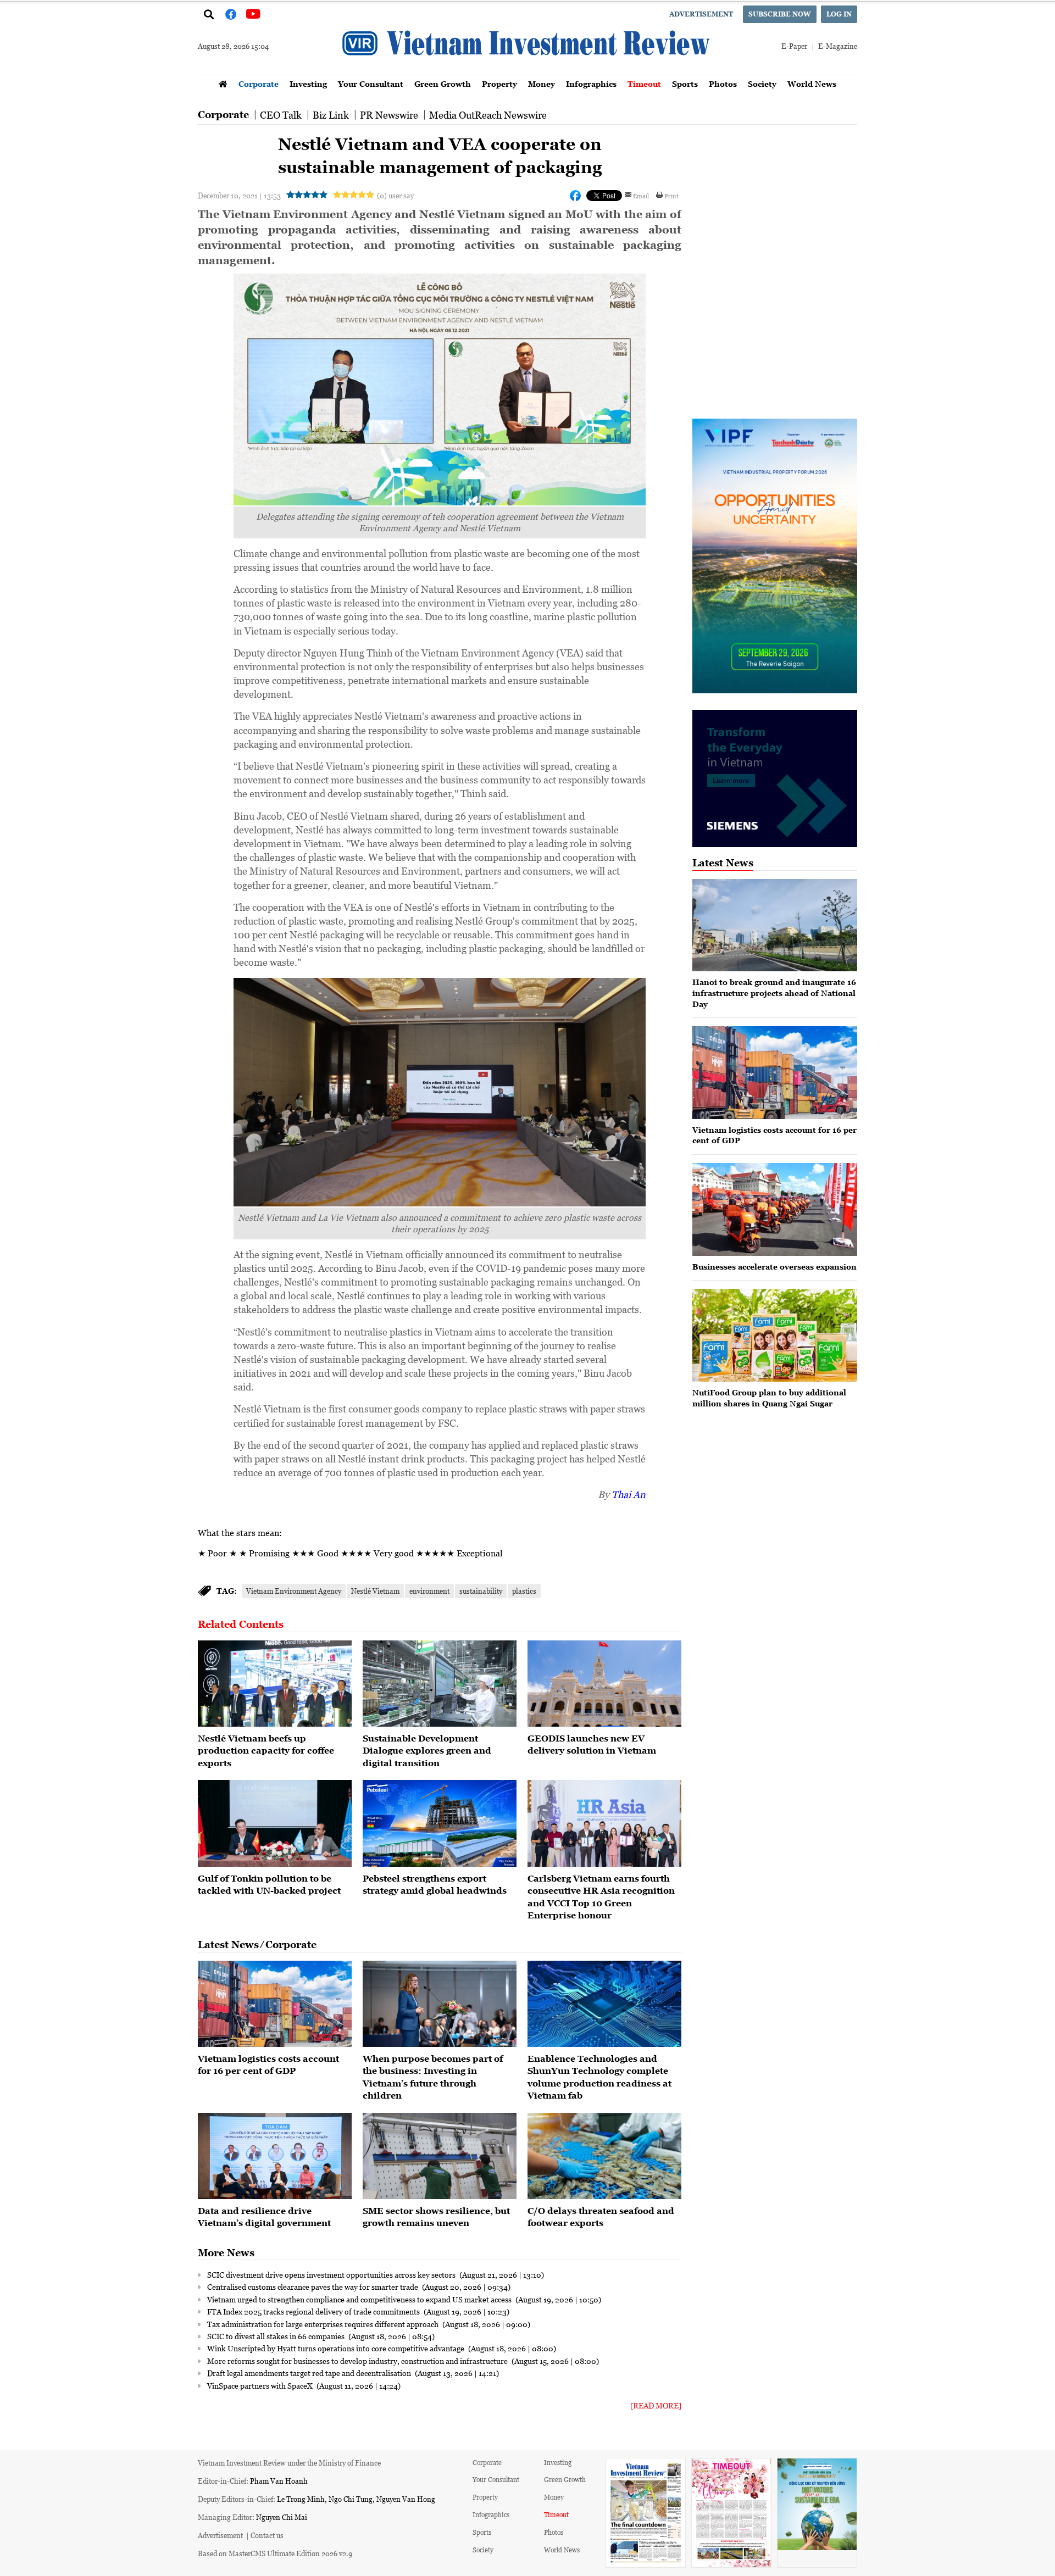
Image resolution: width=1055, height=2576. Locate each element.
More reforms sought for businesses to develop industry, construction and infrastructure (358, 2361)
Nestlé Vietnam (375, 1591)
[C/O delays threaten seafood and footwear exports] (604, 2156)
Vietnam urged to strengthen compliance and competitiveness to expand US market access (360, 2299)
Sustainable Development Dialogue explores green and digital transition (427, 1751)
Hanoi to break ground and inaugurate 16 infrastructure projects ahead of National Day (774, 993)
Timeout (644, 84)
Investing (308, 84)
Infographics (591, 84)
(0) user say (395, 195)
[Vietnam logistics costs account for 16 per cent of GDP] (275, 2004)
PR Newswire (389, 115)
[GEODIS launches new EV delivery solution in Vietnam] (604, 1684)
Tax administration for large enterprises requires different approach (324, 2324)
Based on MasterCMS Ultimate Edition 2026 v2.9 (275, 2553)
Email (641, 196)
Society (762, 84)
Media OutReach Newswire (488, 115)
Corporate (259, 84)
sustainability (481, 1591)
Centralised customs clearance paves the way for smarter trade (313, 2286)
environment (429, 1591)
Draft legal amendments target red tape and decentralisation (310, 2373)
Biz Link (331, 115)
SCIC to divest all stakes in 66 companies (277, 2336)
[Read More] (656, 2405)
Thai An (629, 1494)
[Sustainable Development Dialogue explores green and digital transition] (440, 1684)
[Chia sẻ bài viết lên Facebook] (575, 196)
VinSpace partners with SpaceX (261, 2385)
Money (542, 84)
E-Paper (794, 46)
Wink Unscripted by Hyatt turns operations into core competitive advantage (337, 2348)
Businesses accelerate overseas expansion (774, 1267)
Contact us (267, 2535)
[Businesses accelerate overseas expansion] (775, 1209)
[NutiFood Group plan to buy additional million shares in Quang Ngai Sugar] (775, 1335)
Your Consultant (371, 84)
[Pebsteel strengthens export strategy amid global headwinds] (440, 1823)
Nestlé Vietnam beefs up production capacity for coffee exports (266, 1751)
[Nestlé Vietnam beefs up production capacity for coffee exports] (275, 1684)
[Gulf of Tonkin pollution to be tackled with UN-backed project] (275, 1823)
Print (671, 196)
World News (812, 84)
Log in (839, 14)
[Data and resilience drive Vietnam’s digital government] (275, 2156)
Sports (685, 84)
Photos (723, 84)
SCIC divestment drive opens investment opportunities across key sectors (332, 2274)
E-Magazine (838, 46)
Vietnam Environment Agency (294, 1591)
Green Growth (443, 84)
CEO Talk (281, 115)
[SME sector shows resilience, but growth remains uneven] (440, 2156)
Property (499, 84)
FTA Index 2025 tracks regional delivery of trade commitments (314, 2311)
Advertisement (701, 14)
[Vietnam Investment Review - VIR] (527, 71)
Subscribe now (780, 14)
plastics (524, 1591)
